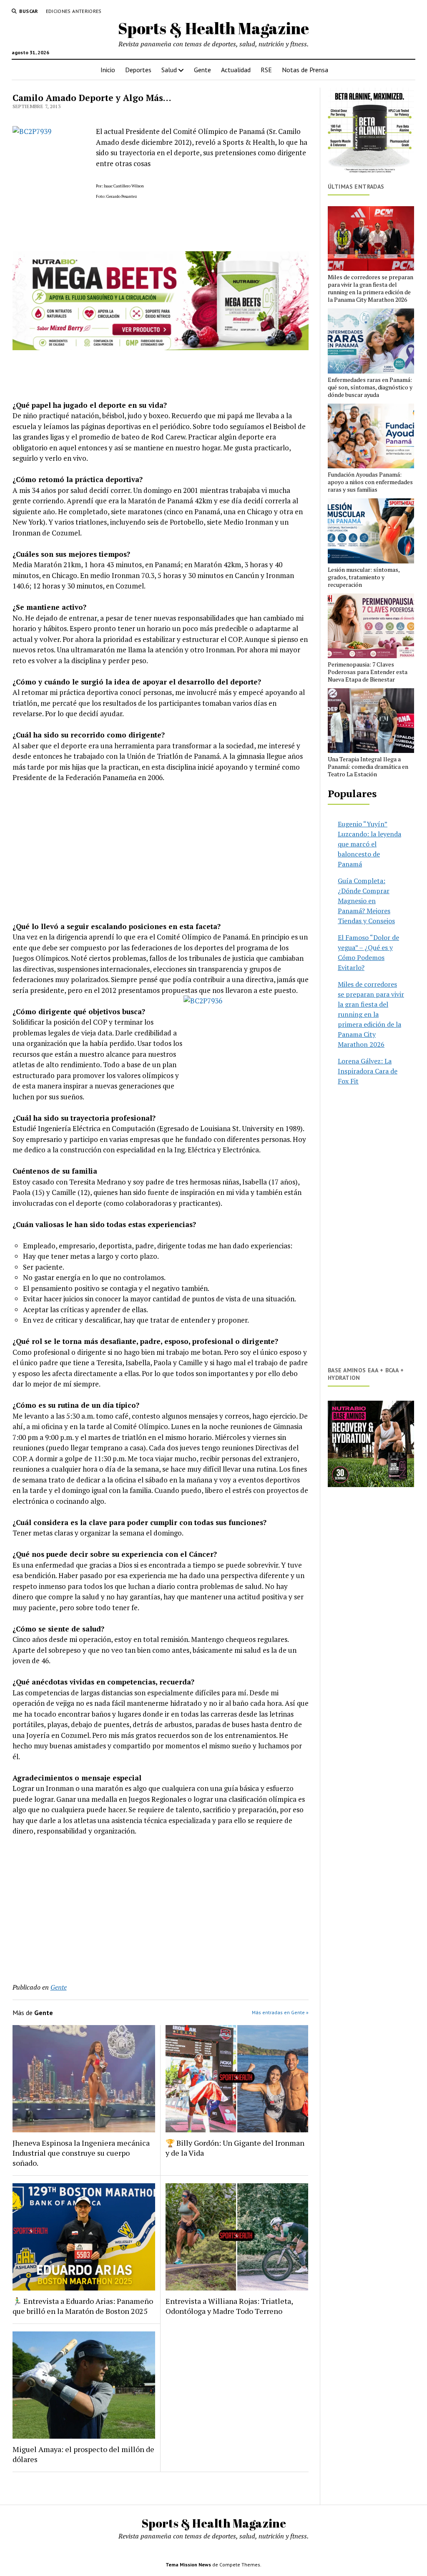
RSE (266, 70)
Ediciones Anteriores (74, 11)
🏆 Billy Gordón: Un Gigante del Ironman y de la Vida (235, 2148)
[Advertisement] (161, 852)
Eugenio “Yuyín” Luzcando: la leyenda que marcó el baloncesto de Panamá (369, 844)
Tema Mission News (188, 2565)
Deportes (138, 70)
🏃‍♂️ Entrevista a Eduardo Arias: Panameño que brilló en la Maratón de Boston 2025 (83, 2306)
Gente (202, 70)
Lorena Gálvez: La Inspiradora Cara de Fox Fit (368, 1071)
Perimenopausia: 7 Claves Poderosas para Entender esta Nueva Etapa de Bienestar (368, 672)
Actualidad (236, 70)
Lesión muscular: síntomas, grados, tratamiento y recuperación (364, 577)
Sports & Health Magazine (213, 28)
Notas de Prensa (305, 70)
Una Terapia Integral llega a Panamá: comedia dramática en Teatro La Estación (368, 767)
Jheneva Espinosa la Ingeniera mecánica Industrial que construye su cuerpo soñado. (81, 2153)
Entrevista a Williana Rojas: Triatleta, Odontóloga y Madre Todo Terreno (229, 2306)
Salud (169, 70)
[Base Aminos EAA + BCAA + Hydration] (371, 1444)
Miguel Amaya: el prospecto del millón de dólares (83, 2454)
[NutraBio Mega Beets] (161, 347)
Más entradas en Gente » (280, 2012)
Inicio (108, 70)
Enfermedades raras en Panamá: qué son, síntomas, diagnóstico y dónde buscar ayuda (370, 387)
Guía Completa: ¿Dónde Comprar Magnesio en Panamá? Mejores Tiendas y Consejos (366, 901)
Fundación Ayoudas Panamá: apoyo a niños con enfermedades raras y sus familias (370, 482)
